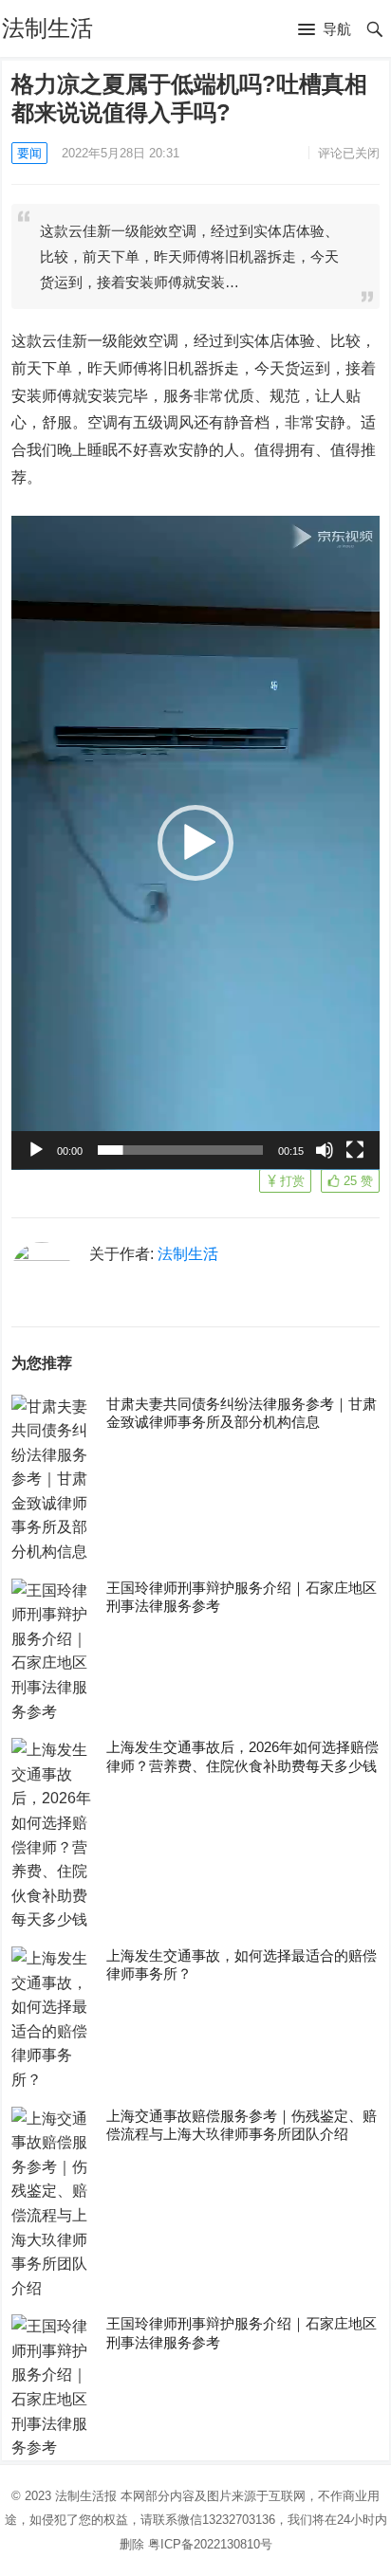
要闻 (29, 153)
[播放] (36, 1150)
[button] (325, 30)
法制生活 (47, 28)
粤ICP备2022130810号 (210, 2544)
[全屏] (355, 1150)
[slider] (180, 1150)
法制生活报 (86, 2496)
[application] (195, 843)
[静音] (325, 1150)
